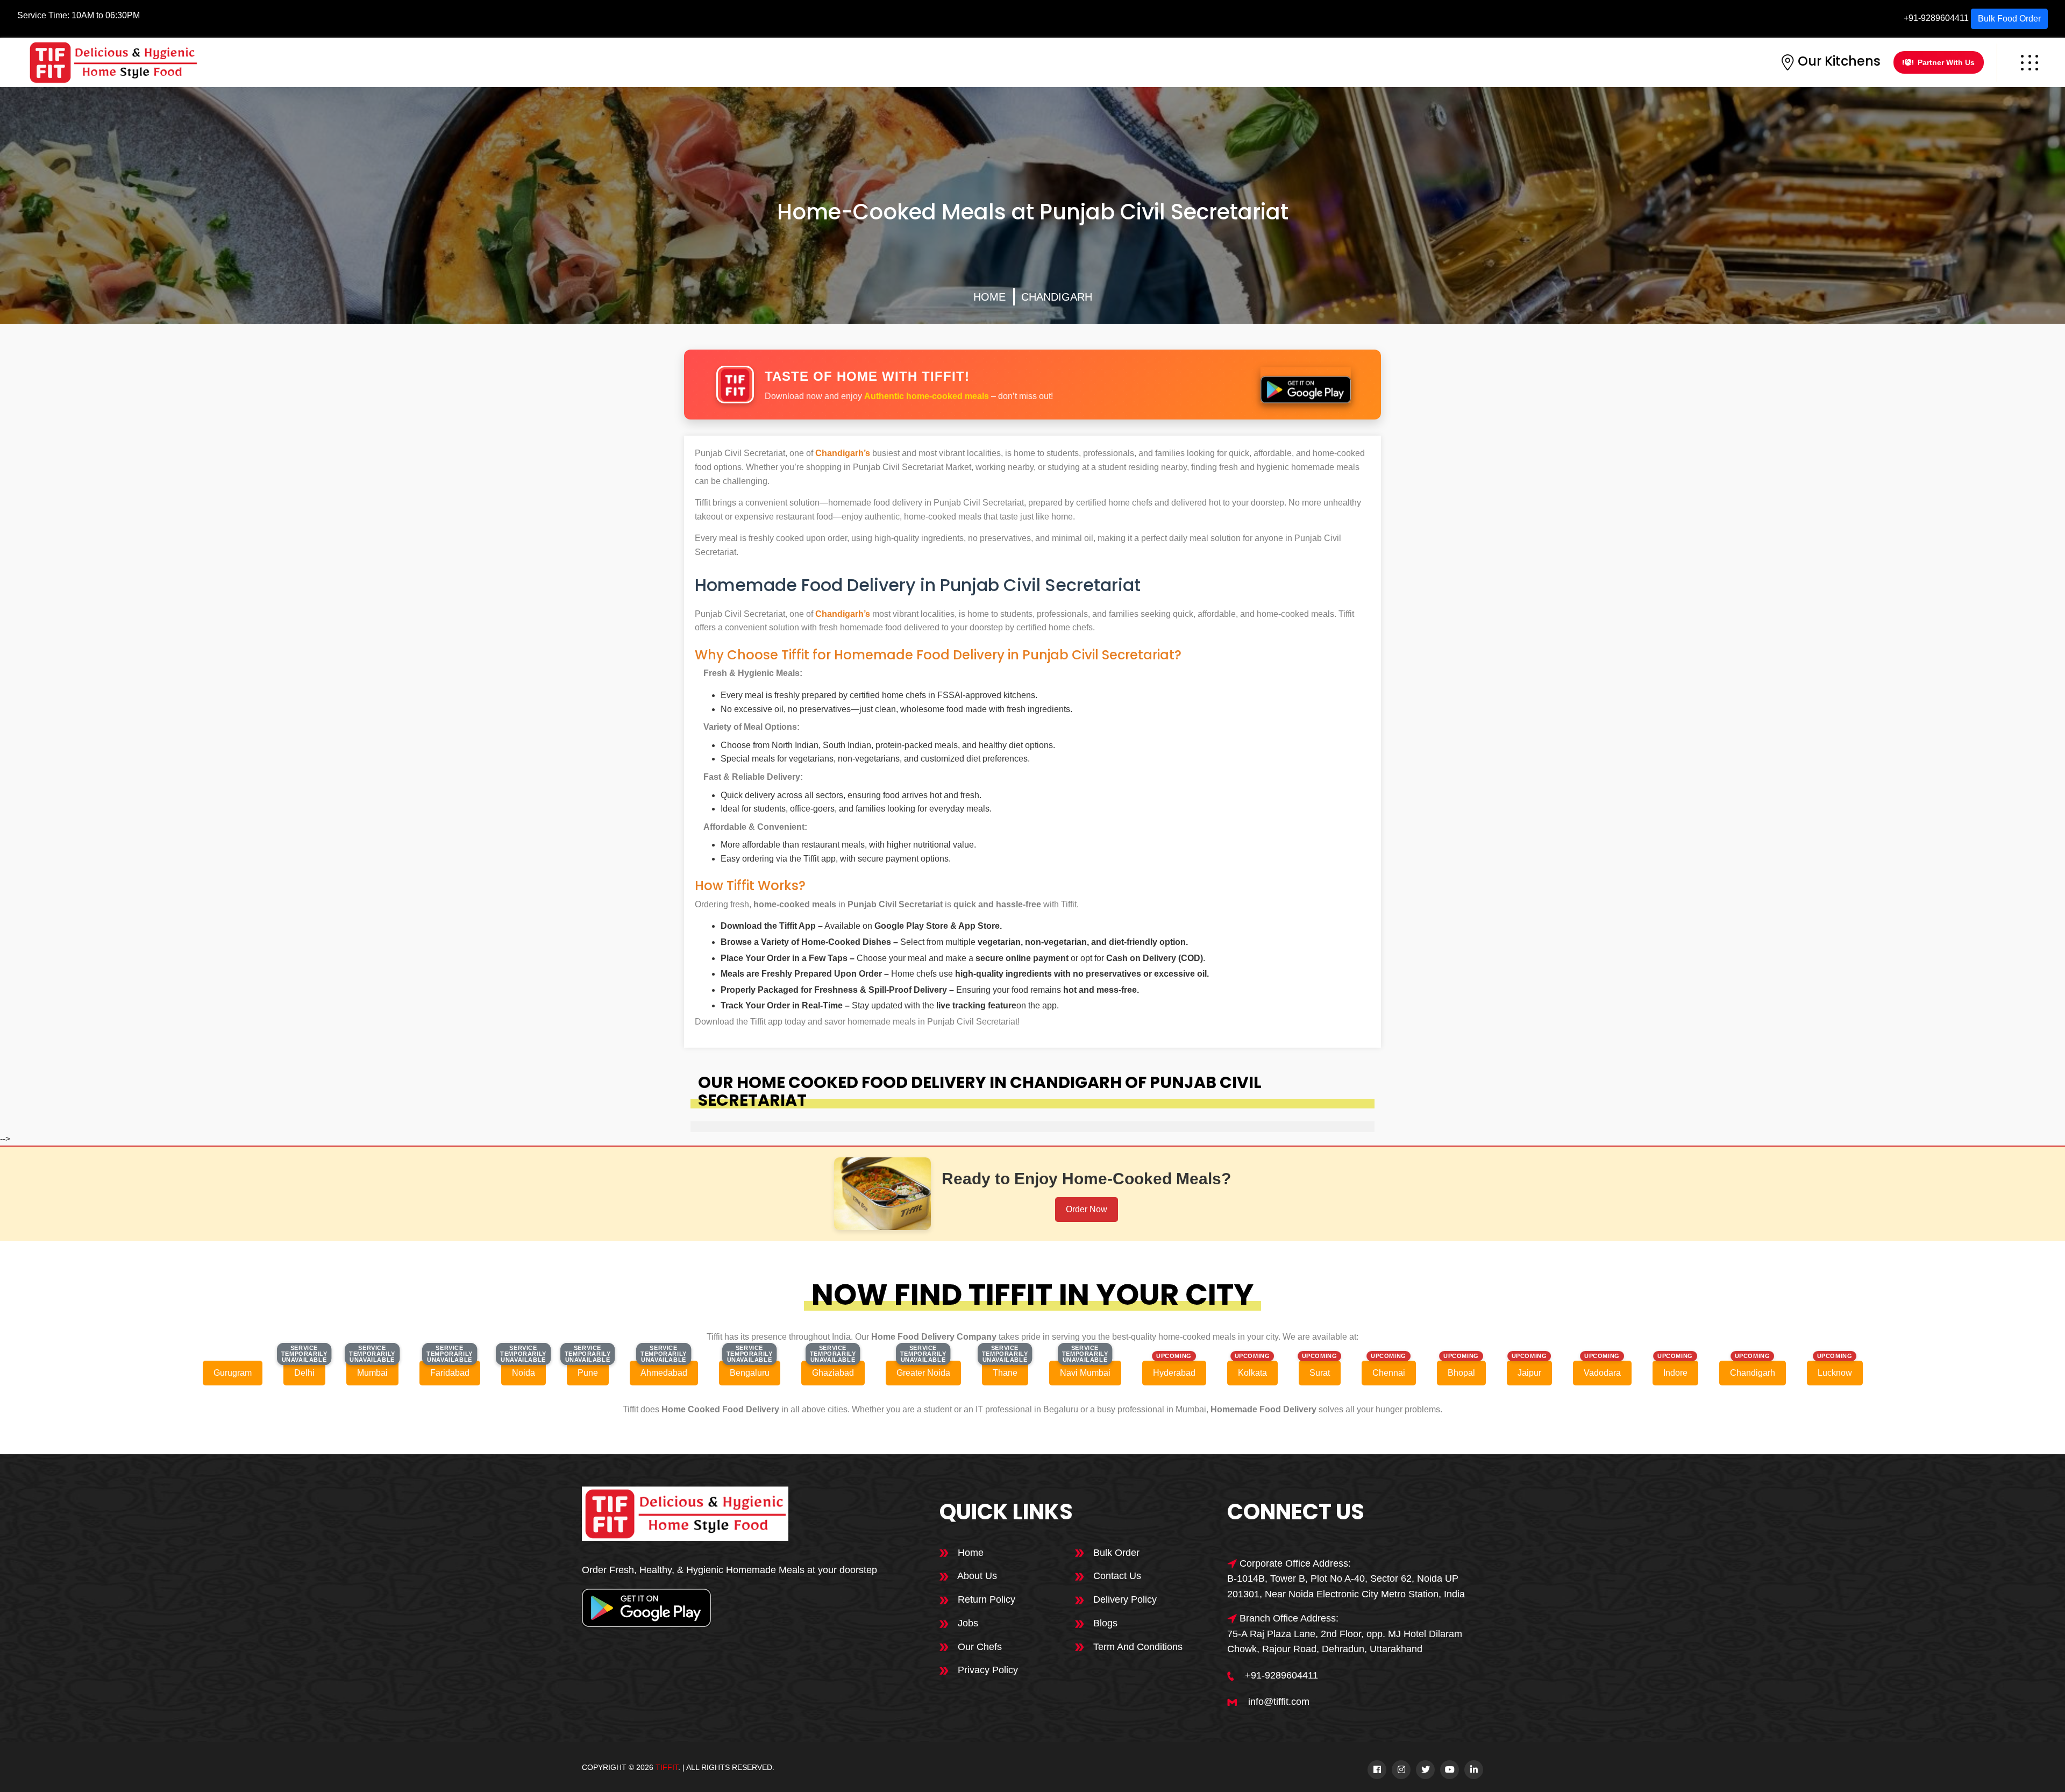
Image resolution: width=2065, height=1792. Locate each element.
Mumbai (372, 1373)
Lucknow (1835, 1373)
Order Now (1087, 1209)
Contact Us (1116, 1576)
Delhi (304, 1373)
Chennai (1389, 1373)
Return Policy (985, 1599)
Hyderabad (1174, 1373)
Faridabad (450, 1373)
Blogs (1104, 1623)
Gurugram (233, 1373)
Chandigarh (1057, 297)
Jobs (967, 1623)
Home (989, 297)
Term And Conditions (1137, 1647)
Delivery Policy (1124, 1599)
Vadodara (1602, 1373)
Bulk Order (1115, 1553)
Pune (588, 1373)
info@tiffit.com (1279, 1702)
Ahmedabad (664, 1373)
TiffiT (667, 1767)
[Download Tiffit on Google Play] (1305, 385)
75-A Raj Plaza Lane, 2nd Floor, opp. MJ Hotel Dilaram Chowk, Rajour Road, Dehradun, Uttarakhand (1345, 1642)
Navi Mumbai (1085, 1373)
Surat (1320, 1373)
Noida (524, 1373)
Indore (1675, 1373)
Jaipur (1529, 1373)
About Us (976, 1576)
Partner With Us (1946, 62)
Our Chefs (978, 1647)
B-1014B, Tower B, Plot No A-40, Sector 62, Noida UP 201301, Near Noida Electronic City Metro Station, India (1346, 1586)
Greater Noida (923, 1373)
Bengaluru (750, 1373)
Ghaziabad (833, 1373)
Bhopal (1461, 1373)
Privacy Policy (987, 1670)
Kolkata (1252, 1373)
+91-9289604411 (1936, 18)
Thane (1005, 1373)
